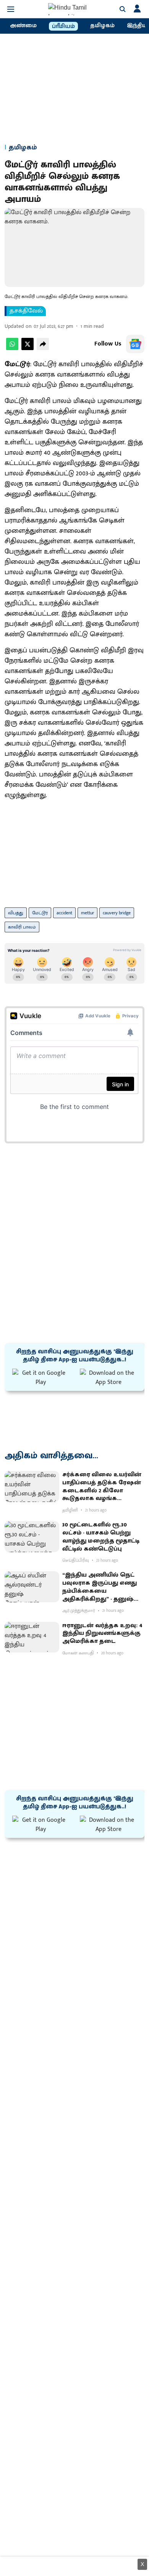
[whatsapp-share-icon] (12, 348)
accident (64, 913)
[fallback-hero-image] (32, 1486)
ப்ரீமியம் (63, 26)
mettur (87, 913)
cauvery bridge (117, 913)
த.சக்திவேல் (26, 311)
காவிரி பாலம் (22, 927)
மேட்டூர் (40, 913)
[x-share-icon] (28, 348)
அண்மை (23, 26)
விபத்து (16, 913)
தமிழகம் (102, 26)
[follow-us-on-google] (135, 344)
